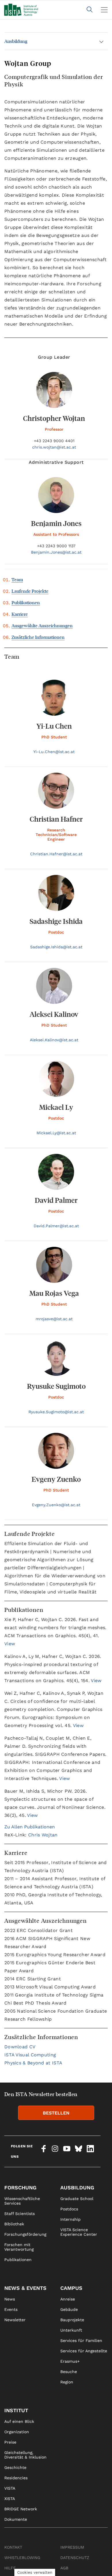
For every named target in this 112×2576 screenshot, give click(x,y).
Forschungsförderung (25, 2234)
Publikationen (26, 602)
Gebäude (69, 2309)
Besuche (69, 2372)
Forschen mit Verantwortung (19, 2247)
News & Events (25, 2288)
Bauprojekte (72, 2320)
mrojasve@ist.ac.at (54, 1319)
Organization (17, 2432)
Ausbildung (16, 41)
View (10, 1644)
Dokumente (16, 2519)
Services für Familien (81, 2341)
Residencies (16, 2478)
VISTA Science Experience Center (79, 2232)
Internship (71, 2219)
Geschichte (15, 2467)
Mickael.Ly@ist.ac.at (56, 1133)
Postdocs (69, 2209)
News (10, 2299)
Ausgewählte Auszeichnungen (42, 625)
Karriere (20, 614)
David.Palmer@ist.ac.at (56, 1226)
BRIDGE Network (21, 2509)
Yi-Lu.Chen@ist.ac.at (54, 752)
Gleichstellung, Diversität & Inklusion (25, 2455)
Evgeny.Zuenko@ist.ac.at (56, 1505)
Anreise (68, 2299)
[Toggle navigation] (104, 10)
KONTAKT (13, 2547)
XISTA (10, 2499)
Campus (71, 2288)
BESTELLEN (56, 2113)
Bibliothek (14, 2224)
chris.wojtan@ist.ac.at (54, 447)
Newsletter (15, 2320)
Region (67, 2382)
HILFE (10, 2568)
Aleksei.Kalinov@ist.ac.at (54, 1040)
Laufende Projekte (30, 591)
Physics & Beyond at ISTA (33, 2063)
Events (11, 2309)
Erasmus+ (70, 2361)
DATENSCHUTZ (75, 2558)
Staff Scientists (20, 2214)
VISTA (10, 2488)
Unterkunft (71, 2330)
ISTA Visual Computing (30, 2055)
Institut (16, 2410)
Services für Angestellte (84, 2351)
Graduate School (77, 2199)
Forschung (20, 2187)
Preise (10, 2442)
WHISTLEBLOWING (22, 2558)
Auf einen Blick (19, 2421)
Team (17, 579)
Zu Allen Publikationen (30, 1827)
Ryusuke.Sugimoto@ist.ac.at (56, 1412)
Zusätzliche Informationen (38, 637)
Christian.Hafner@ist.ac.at (56, 854)
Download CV (20, 2047)
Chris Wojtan (43, 1835)
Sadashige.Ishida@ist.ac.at (56, 947)
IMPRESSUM (72, 2547)
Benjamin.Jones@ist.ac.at (56, 552)
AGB (64, 2568)
